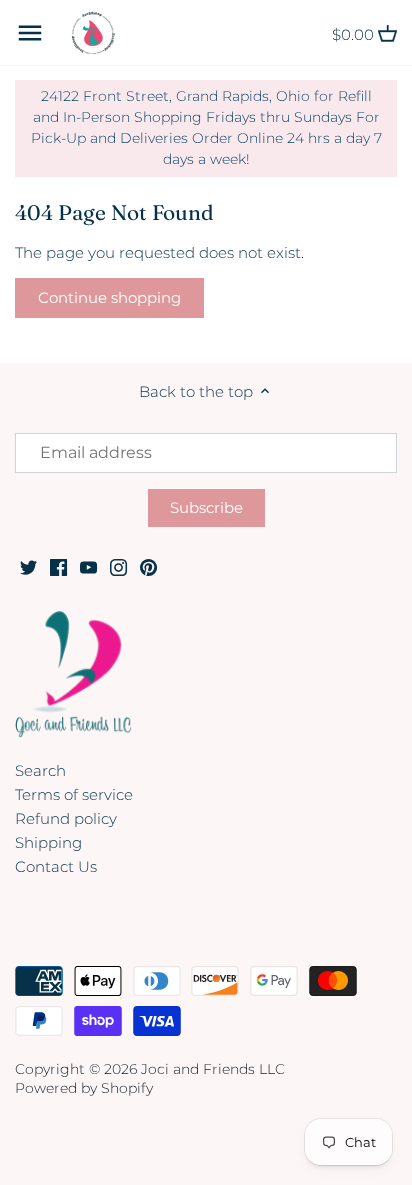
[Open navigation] (30, 33)
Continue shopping (109, 297)
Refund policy (66, 818)
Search (40, 770)
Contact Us (56, 866)
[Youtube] (88, 566)
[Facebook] (58, 566)
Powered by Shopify (84, 1088)
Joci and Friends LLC (213, 1069)
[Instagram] (118, 566)
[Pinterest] (148, 566)
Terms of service (74, 794)
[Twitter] (28, 566)
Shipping (48, 842)
